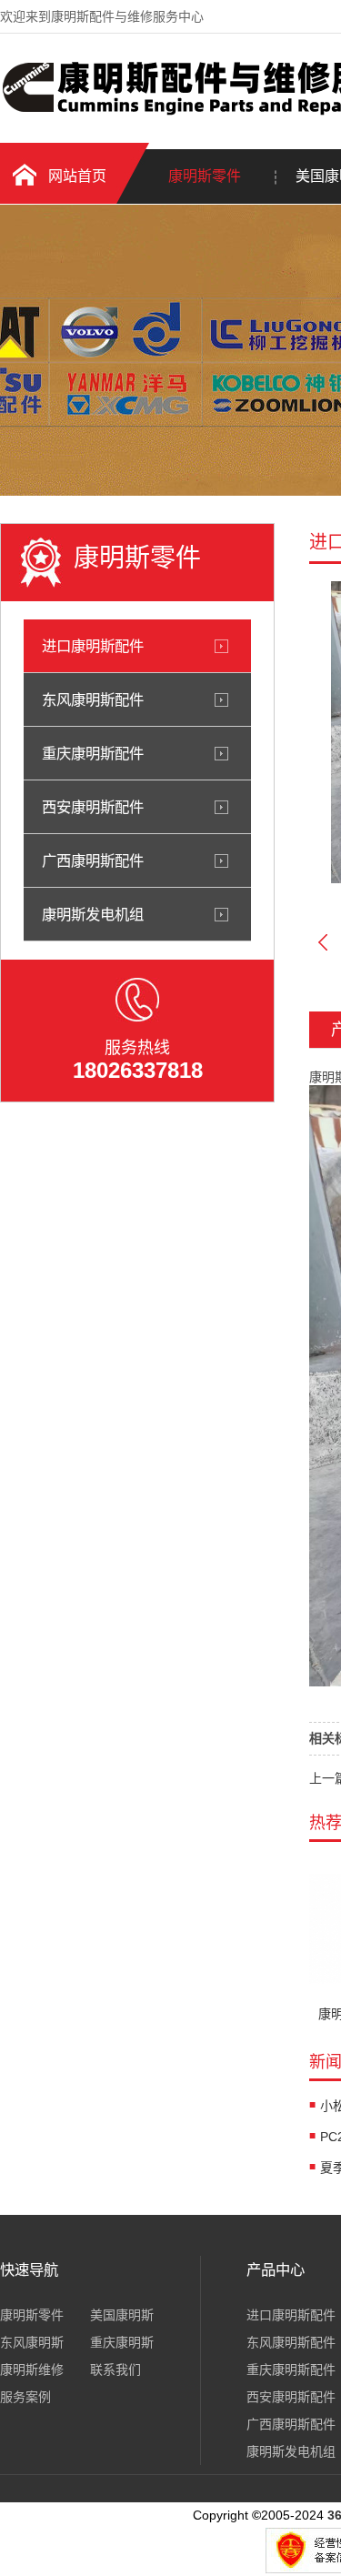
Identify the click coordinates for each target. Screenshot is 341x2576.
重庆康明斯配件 (93, 753)
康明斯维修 (32, 2370)
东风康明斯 (32, 2342)
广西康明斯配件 (93, 860)
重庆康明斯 (122, 2342)
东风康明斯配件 (93, 699)
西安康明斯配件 (93, 807)
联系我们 (115, 2370)
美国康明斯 (122, 2315)
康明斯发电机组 (93, 914)
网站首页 (77, 176)
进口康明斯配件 (93, 646)
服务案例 (25, 2397)
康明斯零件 (205, 176)
